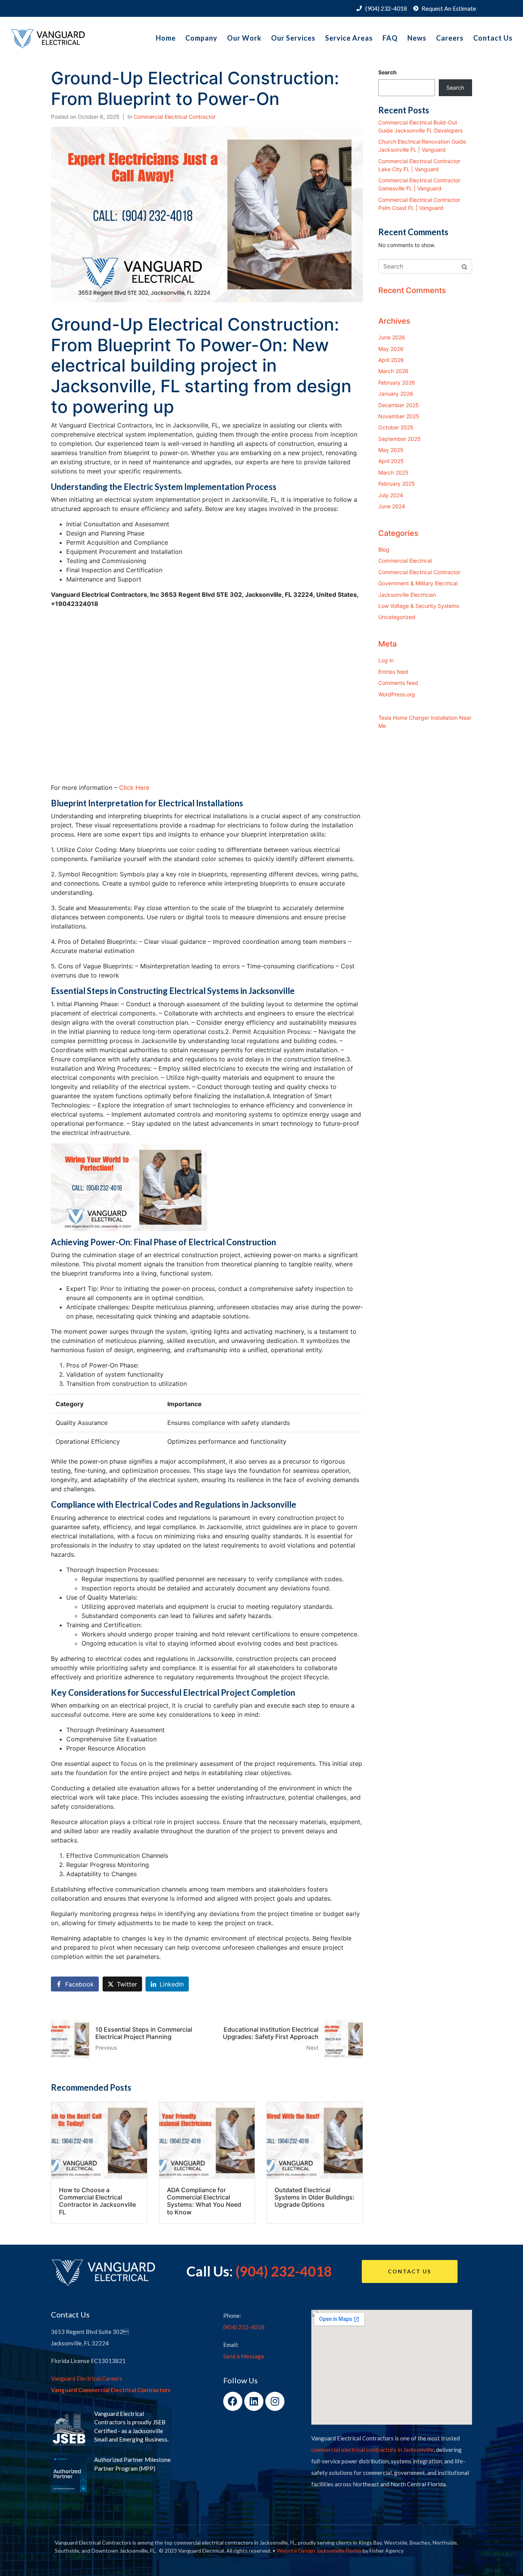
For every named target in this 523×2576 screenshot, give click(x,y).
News (417, 38)
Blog (384, 549)
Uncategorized (397, 617)
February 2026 (397, 382)
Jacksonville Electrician (407, 595)
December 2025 (399, 405)
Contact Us (493, 38)
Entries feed (393, 672)
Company (201, 38)
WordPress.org (397, 694)
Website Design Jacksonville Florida (319, 2551)
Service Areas (349, 38)
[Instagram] (275, 2401)
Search (387, 72)
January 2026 (396, 394)
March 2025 (393, 472)
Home (166, 38)
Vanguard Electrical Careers (87, 2378)
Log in (386, 660)
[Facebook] (233, 2401)
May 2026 (391, 349)
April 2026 (391, 360)
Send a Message (244, 2356)
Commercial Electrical (405, 561)
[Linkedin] (254, 2401)
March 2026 (393, 371)
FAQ (390, 38)
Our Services (293, 38)
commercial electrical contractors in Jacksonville (373, 2450)
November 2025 (399, 416)
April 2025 (391, 461)
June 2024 (392, 506)
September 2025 (400, 439)
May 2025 (391, 450)
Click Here (134, 788)
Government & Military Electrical (418, 583)
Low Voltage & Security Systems (419, 606)
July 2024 (391, 495)
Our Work (244, 38)
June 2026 (392, 337)
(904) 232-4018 (284, 2271)
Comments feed (398, 683)
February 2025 (397, 484)
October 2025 (396, 427)
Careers (450, 38)
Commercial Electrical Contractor (175, 117)
